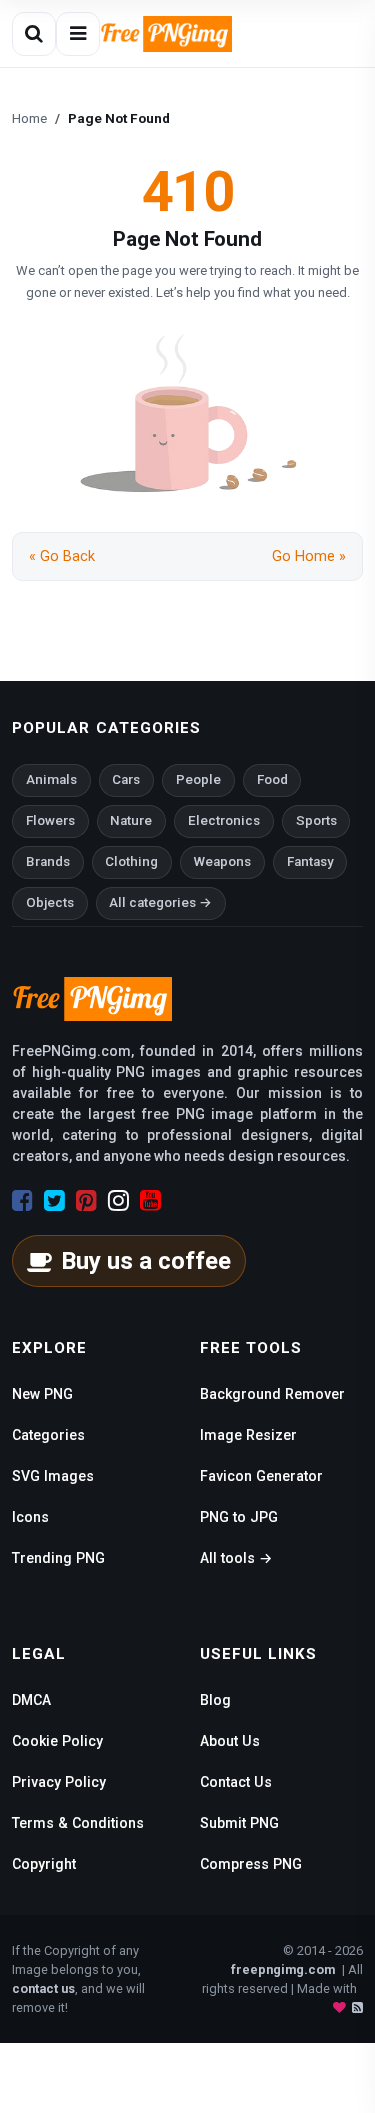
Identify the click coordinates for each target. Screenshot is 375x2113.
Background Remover (272, 1394)
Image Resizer (248, 1435)
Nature (131, 820)
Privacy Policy (59, 1782)
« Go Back (62, 556)
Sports (316, 820)
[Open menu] (78, 34)
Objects (50, 902)
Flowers (50, 820)
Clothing (131, 861)
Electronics (224, 820)
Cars (126, 779)
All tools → (236, 1558)
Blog (215, 1700)
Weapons (222, 861)
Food (272, 779)
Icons (30, 1517)
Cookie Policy (57, 1741)
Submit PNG (239, 1823)
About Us (230, 1741)
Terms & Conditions (78, 1823)
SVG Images (53, 1476)
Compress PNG (251, 1864)
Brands (48, 861)
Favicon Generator (261, 1476)
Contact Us (236, 1782)
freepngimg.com (283, 1969)
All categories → (160, 902)
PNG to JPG (239, 1517)
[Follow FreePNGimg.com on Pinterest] (86, 1201)
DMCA (31, 1700)
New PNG (42, 1394)
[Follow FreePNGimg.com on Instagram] (118, 1201)
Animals (51, 779)
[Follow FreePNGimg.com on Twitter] (54, 1201)
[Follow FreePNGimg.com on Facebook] (22, 1201)
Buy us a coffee (146, 1261)
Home (29, 118)
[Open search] (34, 34)
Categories (48, 1435)
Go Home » (309, 556)
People (198, 779)
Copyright (44, 1864)
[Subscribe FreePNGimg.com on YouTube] (150, 1201)
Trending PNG (58, 1558)
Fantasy (310, 861)
